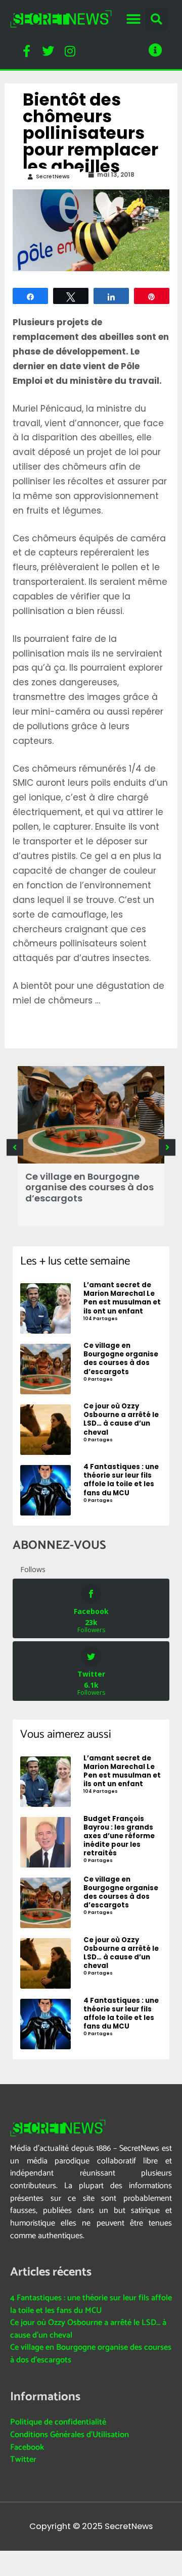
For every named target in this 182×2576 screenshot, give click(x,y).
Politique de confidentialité (58, 2422)
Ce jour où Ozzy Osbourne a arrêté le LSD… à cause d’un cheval (88, 2329)
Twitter (23, 2460)
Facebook (27, 2447)
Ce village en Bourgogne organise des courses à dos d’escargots (89, 1187)
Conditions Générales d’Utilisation (70, 2435)
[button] (133, 19)
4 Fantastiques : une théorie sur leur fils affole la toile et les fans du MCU (91, 2304)
